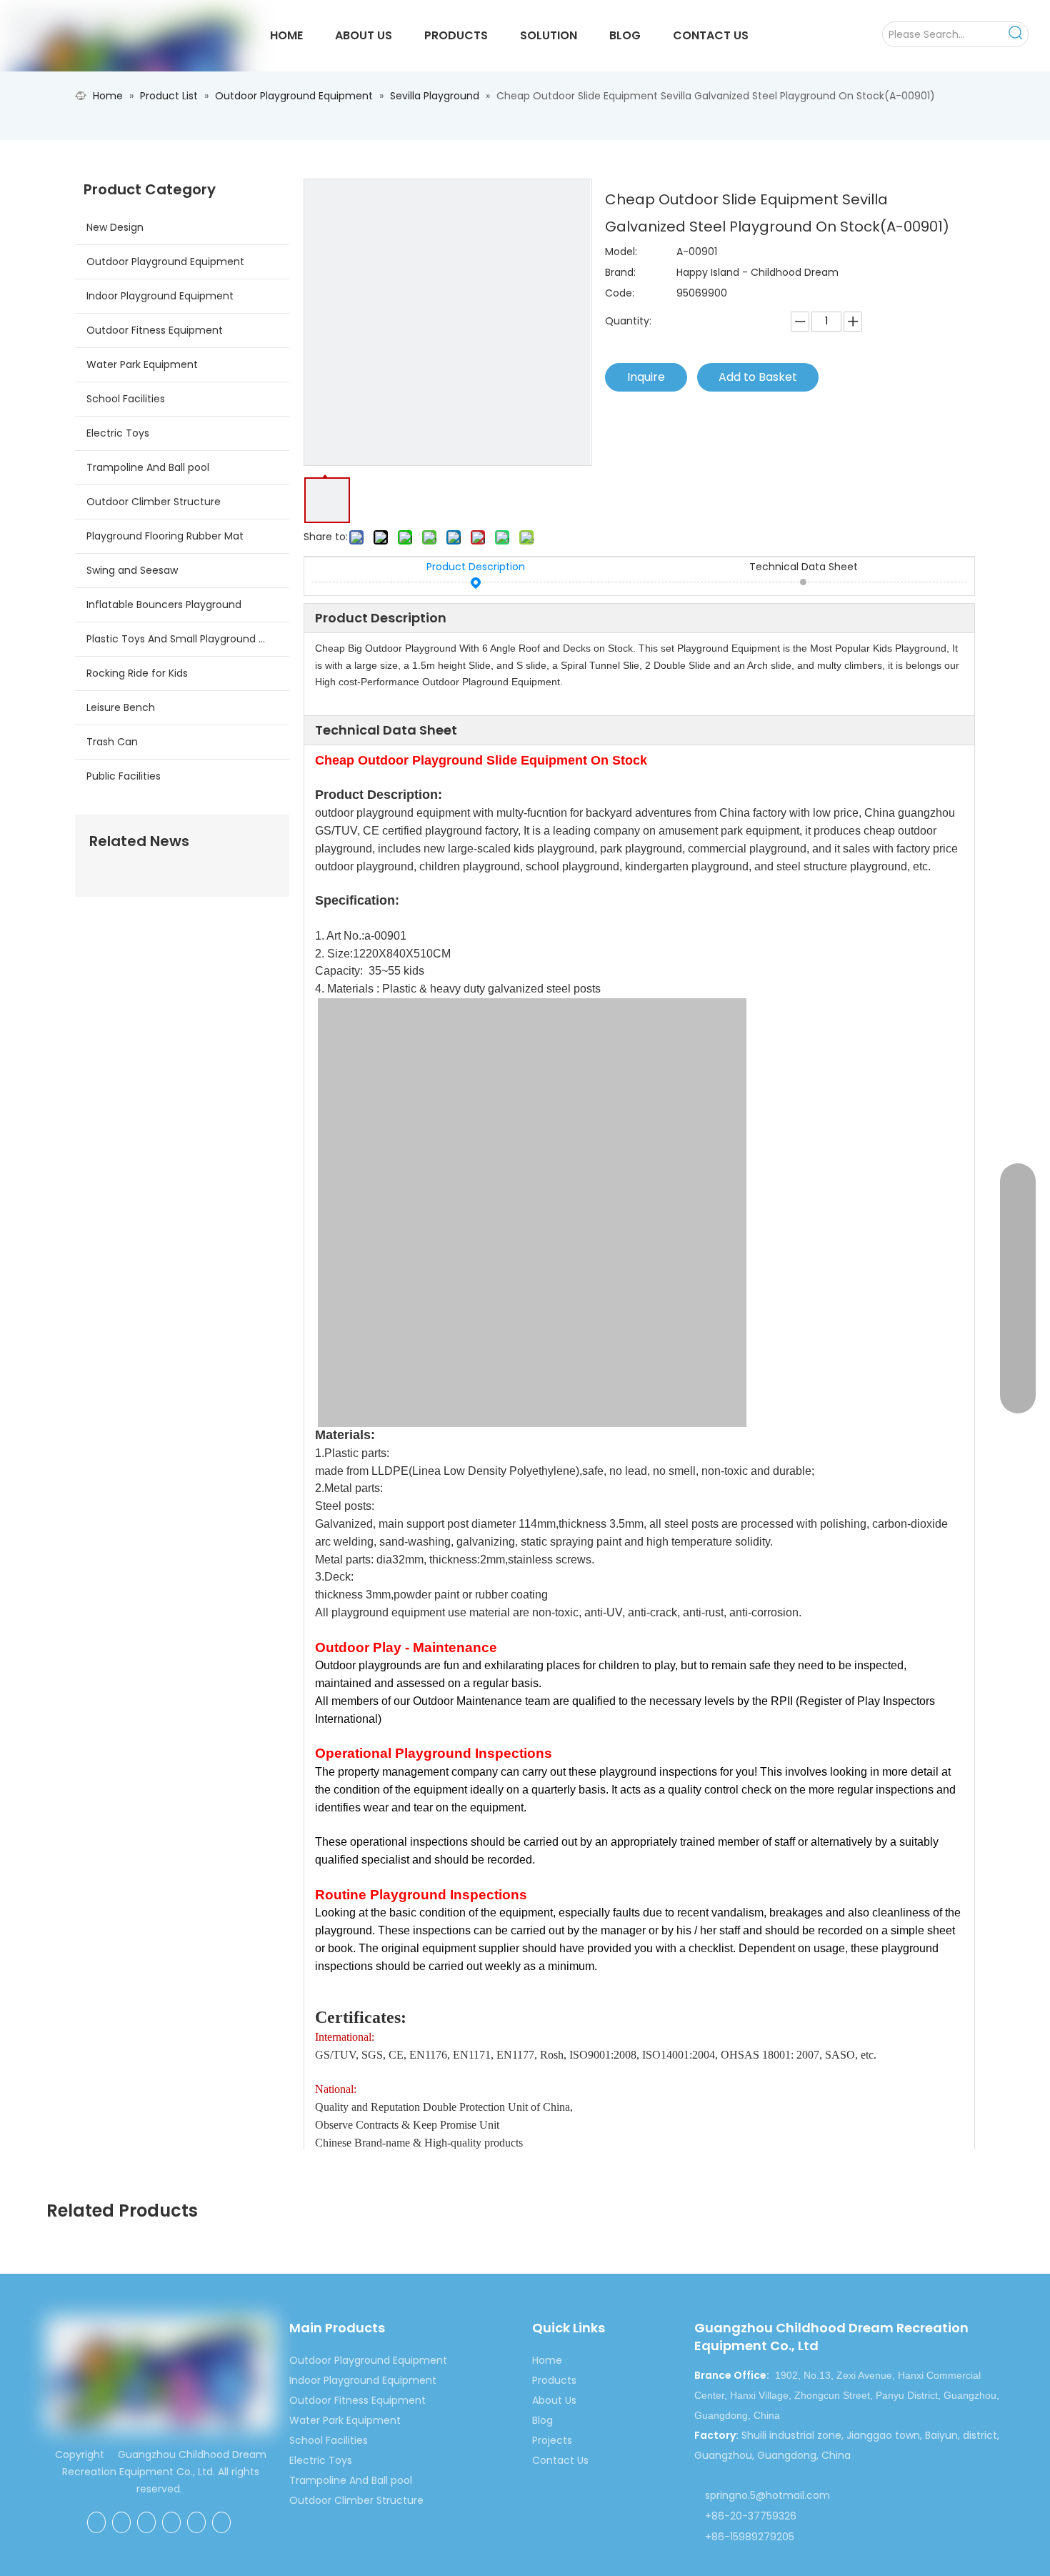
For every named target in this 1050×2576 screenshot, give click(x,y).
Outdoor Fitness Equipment (155, 330)
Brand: (620, 272)
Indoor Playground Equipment (160, 296)
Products (554, 2380)
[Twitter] (171, 2522)
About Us (554, 2400)
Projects (552, 2440)
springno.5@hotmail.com (767, 2495)
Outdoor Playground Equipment (165, 262)
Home (547, 2360)
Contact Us (560, 2460)
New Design (115, 227)
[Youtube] (196, 2522)
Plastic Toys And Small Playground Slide (184, 639)
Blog (542, 2420)
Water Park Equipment (142, 364)
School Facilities (126, 399)
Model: (621, 252)
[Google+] (121, 2522)
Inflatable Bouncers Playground (164, 605)
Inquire (646, 377)
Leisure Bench (121, 707)
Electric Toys (118, 433)
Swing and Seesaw (132, 570)
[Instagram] (221, 2522)
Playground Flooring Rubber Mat (165, 536)
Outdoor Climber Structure (154, 502)
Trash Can (112, 742)
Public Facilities (124, 776)
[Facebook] (96, 2522)
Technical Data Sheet (804, 567)
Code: (620, 293)
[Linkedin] (146, 2522)
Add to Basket (758, 377)
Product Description (476, 567)
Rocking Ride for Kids (137, 673)
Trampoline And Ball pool (148, 467)
